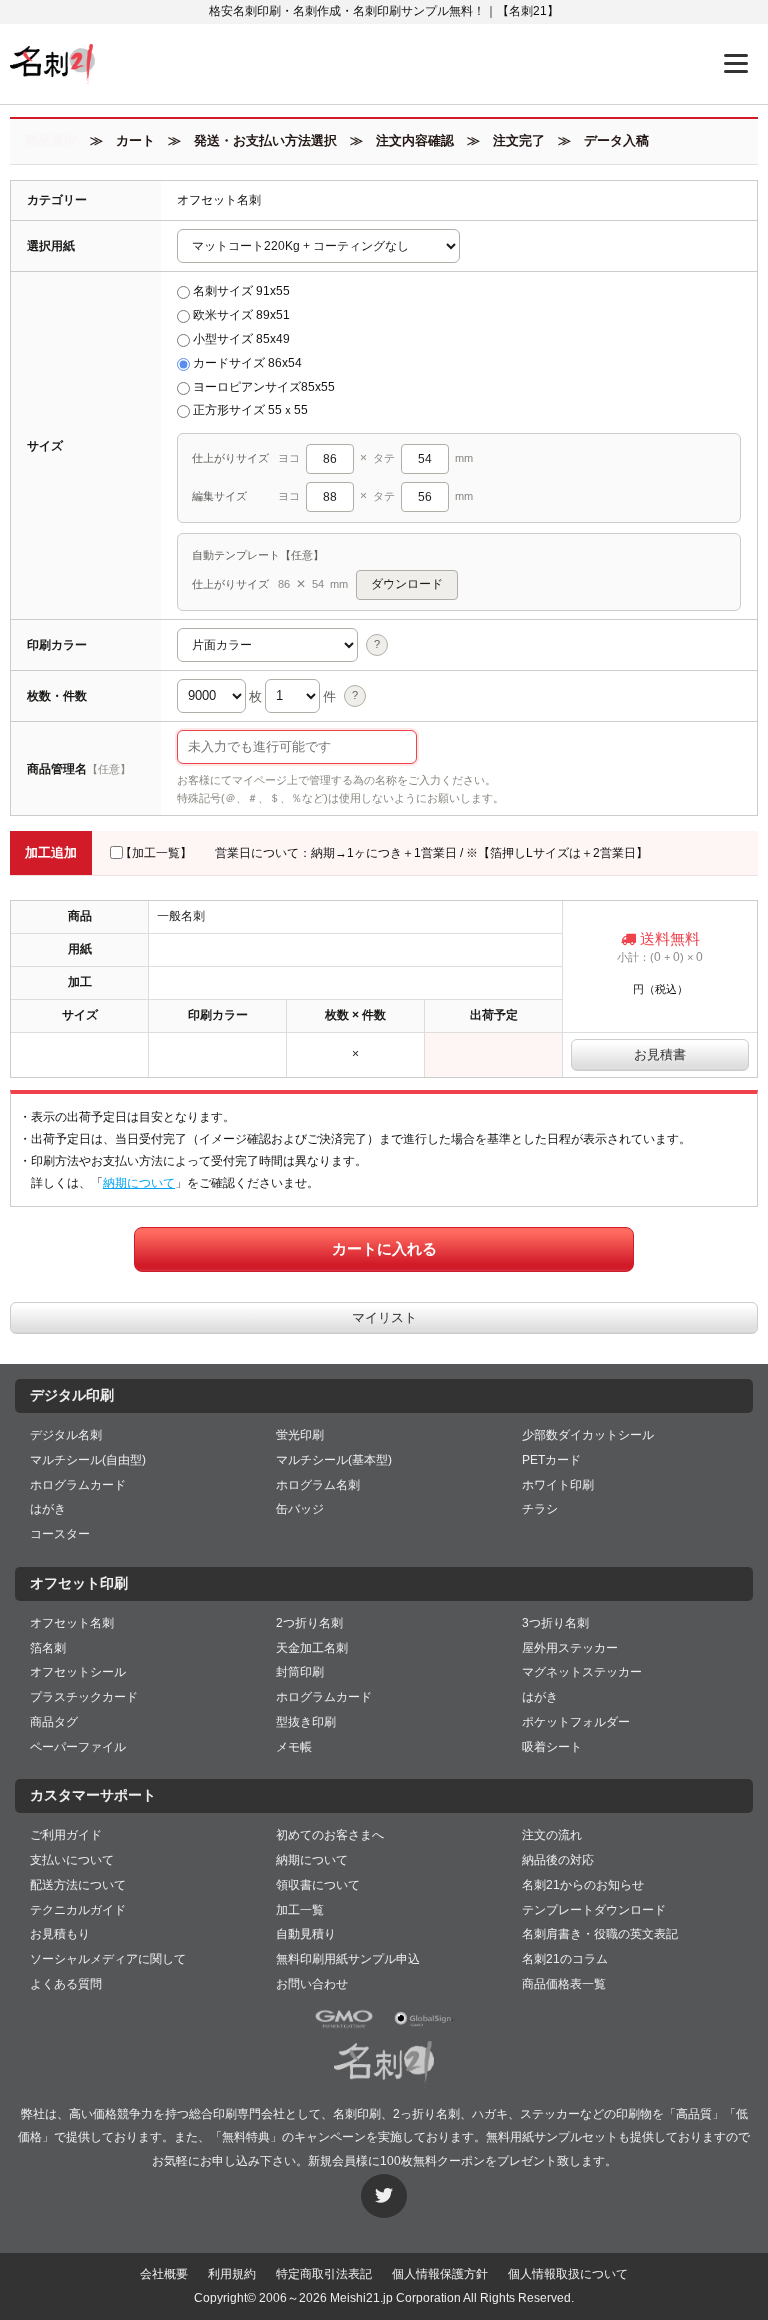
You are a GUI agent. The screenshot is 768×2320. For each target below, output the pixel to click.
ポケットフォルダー (576, 1722)
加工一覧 (300, 1910)
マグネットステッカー (582, 1672)
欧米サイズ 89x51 (241, 315)
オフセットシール (78, 1672)
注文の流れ (552, 1835)
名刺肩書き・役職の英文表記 (600, 1934)
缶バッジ (300, 1509)
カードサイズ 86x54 (247, 363)
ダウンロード (407, 584)
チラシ (540, 1509)
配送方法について (78, 1885)
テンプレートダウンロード (594, 1910)
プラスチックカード (84, 1697)
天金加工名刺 (312, 1648)
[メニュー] (736, 63)
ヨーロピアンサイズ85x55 (264, 387)
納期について (139, 1183)
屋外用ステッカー (570, 1648)
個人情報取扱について (568, 2274)
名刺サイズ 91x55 (241, 291)
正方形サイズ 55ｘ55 (250, 410)
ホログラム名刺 (318, 1485)
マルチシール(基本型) (334, 1460)
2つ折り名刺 (309, 1623)
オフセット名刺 (72, 1623)
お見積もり (60, 1934)
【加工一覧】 (156, 853)
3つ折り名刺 (555, 1623)
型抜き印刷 (306, 1722)
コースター (60, 1534)
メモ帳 (294, 1747)
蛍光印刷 (300, 1435)
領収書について (318, 1885)
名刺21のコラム (565, 1959)
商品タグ (54, 1722)
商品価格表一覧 (564, 1984)
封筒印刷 (300, 1672)
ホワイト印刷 (558, 1485)
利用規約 (232, 2274)
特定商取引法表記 (324, 2274)
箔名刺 (48, 1648)
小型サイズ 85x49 (241, 339)
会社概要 (164, 2274)
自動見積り (306, 1934)
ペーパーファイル (78, 1747)
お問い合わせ (312, 1984)
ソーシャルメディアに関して (108, 1959)
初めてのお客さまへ (330, 1835)
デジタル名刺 (66, 1435)
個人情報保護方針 (440, 2274)
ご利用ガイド (66, 1835)
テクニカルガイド (78, 1910)
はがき (48, 1509)
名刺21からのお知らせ (583, 1885)
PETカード (551, 1460)
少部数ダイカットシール (588, 1435)
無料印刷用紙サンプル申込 (348, 1959)
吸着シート (552, 1747)
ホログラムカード (78, 1485)
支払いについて (72, 1860)
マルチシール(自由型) (88, 1460)
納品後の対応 (558, 1860)
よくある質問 (66, 1984)
